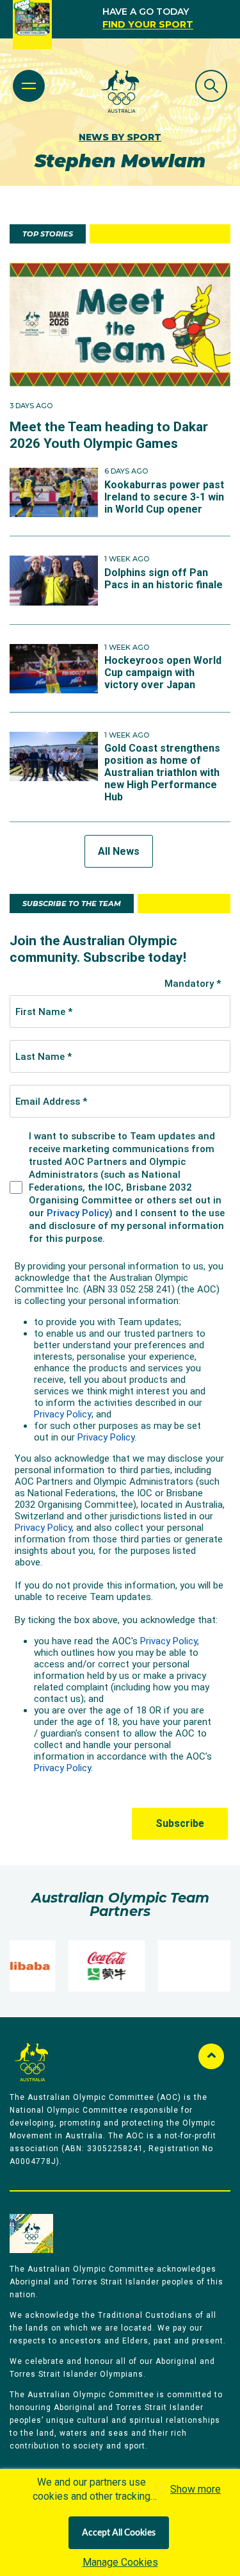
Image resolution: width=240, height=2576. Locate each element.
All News (119, 851)
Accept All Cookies (119, 2533)
